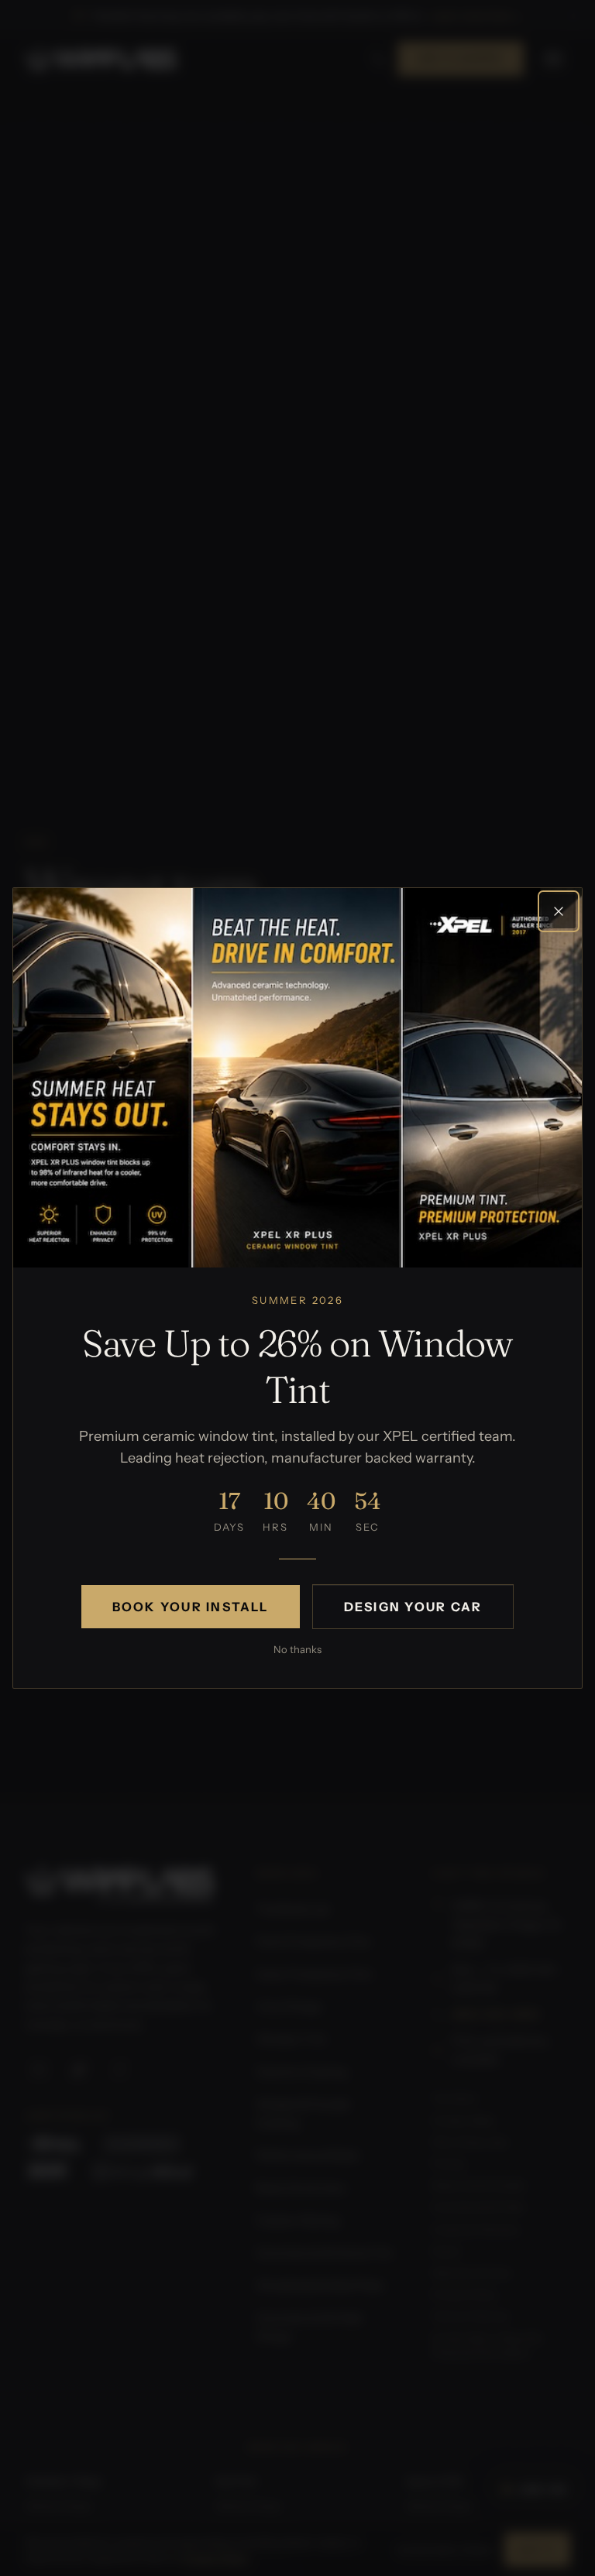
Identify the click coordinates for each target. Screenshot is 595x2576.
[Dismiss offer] (559, 911)
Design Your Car (413, 1607)
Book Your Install (191, 1607)
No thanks (297, 1649)
